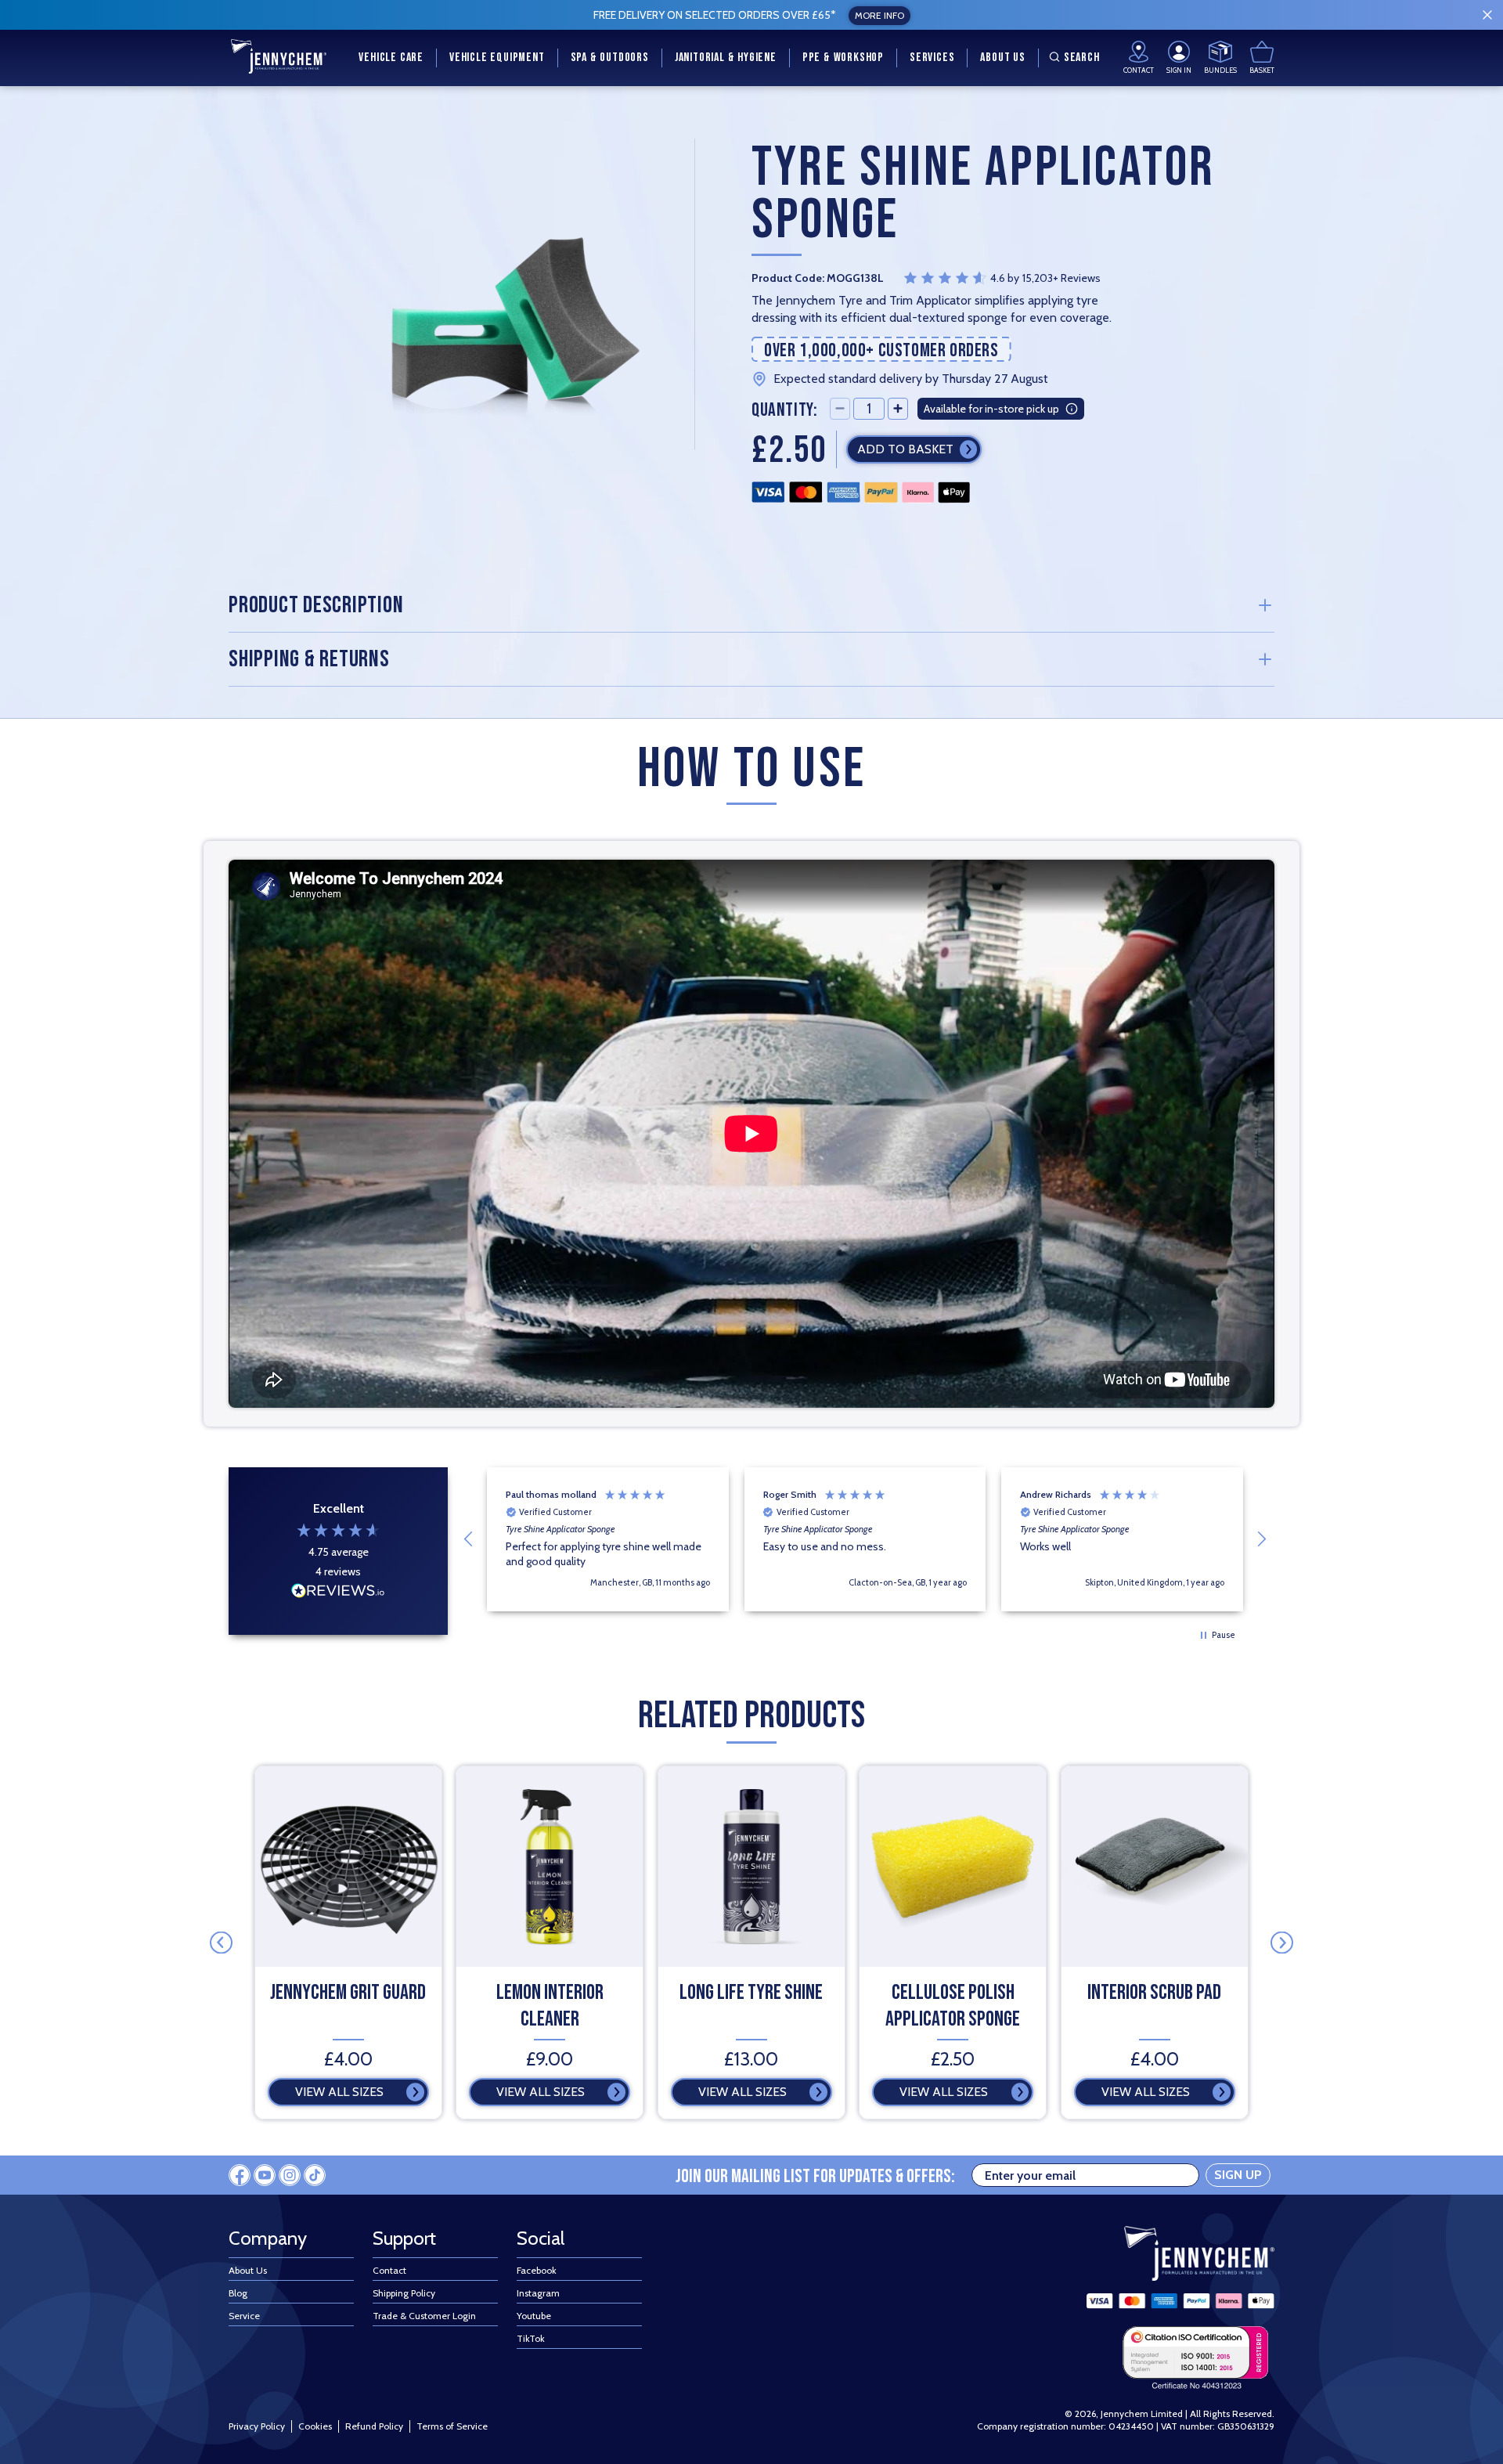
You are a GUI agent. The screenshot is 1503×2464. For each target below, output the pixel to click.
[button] (469, 1539)
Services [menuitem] (932, 58)
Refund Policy (374, 2426)
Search (1082, 58)
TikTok (531, 2338)
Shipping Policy (404, 2293)
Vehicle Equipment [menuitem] (497, 58)
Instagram (538, 2293)
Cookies (315, 2426)
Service (244, 2316)
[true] (1487, 15)
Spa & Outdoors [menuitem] (610, 58)
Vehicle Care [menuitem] (391, 58)
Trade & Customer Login (424, 2316)
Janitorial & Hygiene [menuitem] (726, 58)
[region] (865, 1539)
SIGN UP (1238, 2175)
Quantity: (784, 409)
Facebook (537, 2270)
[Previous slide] (221, 1943)
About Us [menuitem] (1002, 58)
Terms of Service (452, 2426)
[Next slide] (1282, 1943)
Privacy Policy (257, 2426)
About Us (248, 2270)
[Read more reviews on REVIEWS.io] (338, 1593)
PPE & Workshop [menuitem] (843, 58)
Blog (238, 2293)
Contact (389, 2270)
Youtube (534, 2316)
